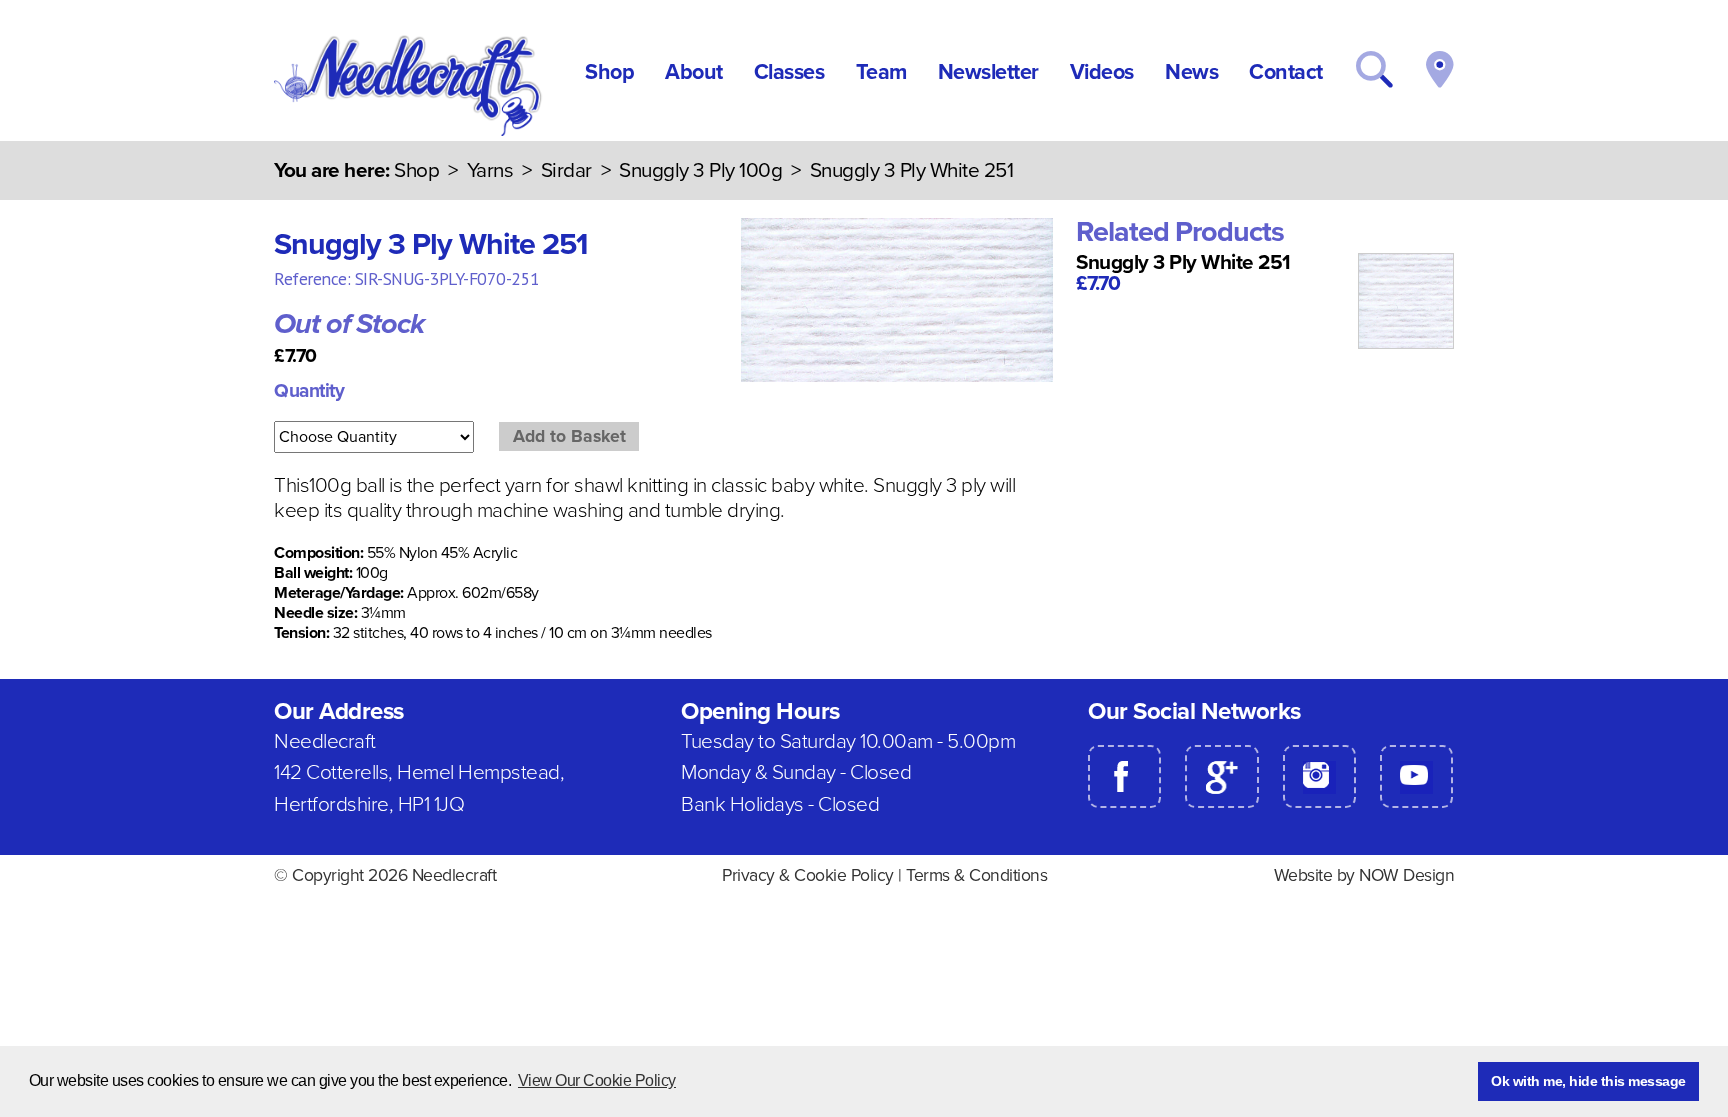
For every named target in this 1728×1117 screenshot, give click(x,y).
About (694, 72)
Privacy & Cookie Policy (808, 875)
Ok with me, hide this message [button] (1588, 1081)
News (1191, 72)
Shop (609, 72)
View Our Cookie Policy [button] (597, 1080)
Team (881, 72)
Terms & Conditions (976, 875)
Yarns (490, 170)
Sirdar (566, 170)
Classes (789, 72)
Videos (1102, 72)
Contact (1286, 72)
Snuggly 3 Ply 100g (700, 170)
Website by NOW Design (1364, 875)
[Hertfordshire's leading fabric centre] (409, 131)
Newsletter (988, 72)
